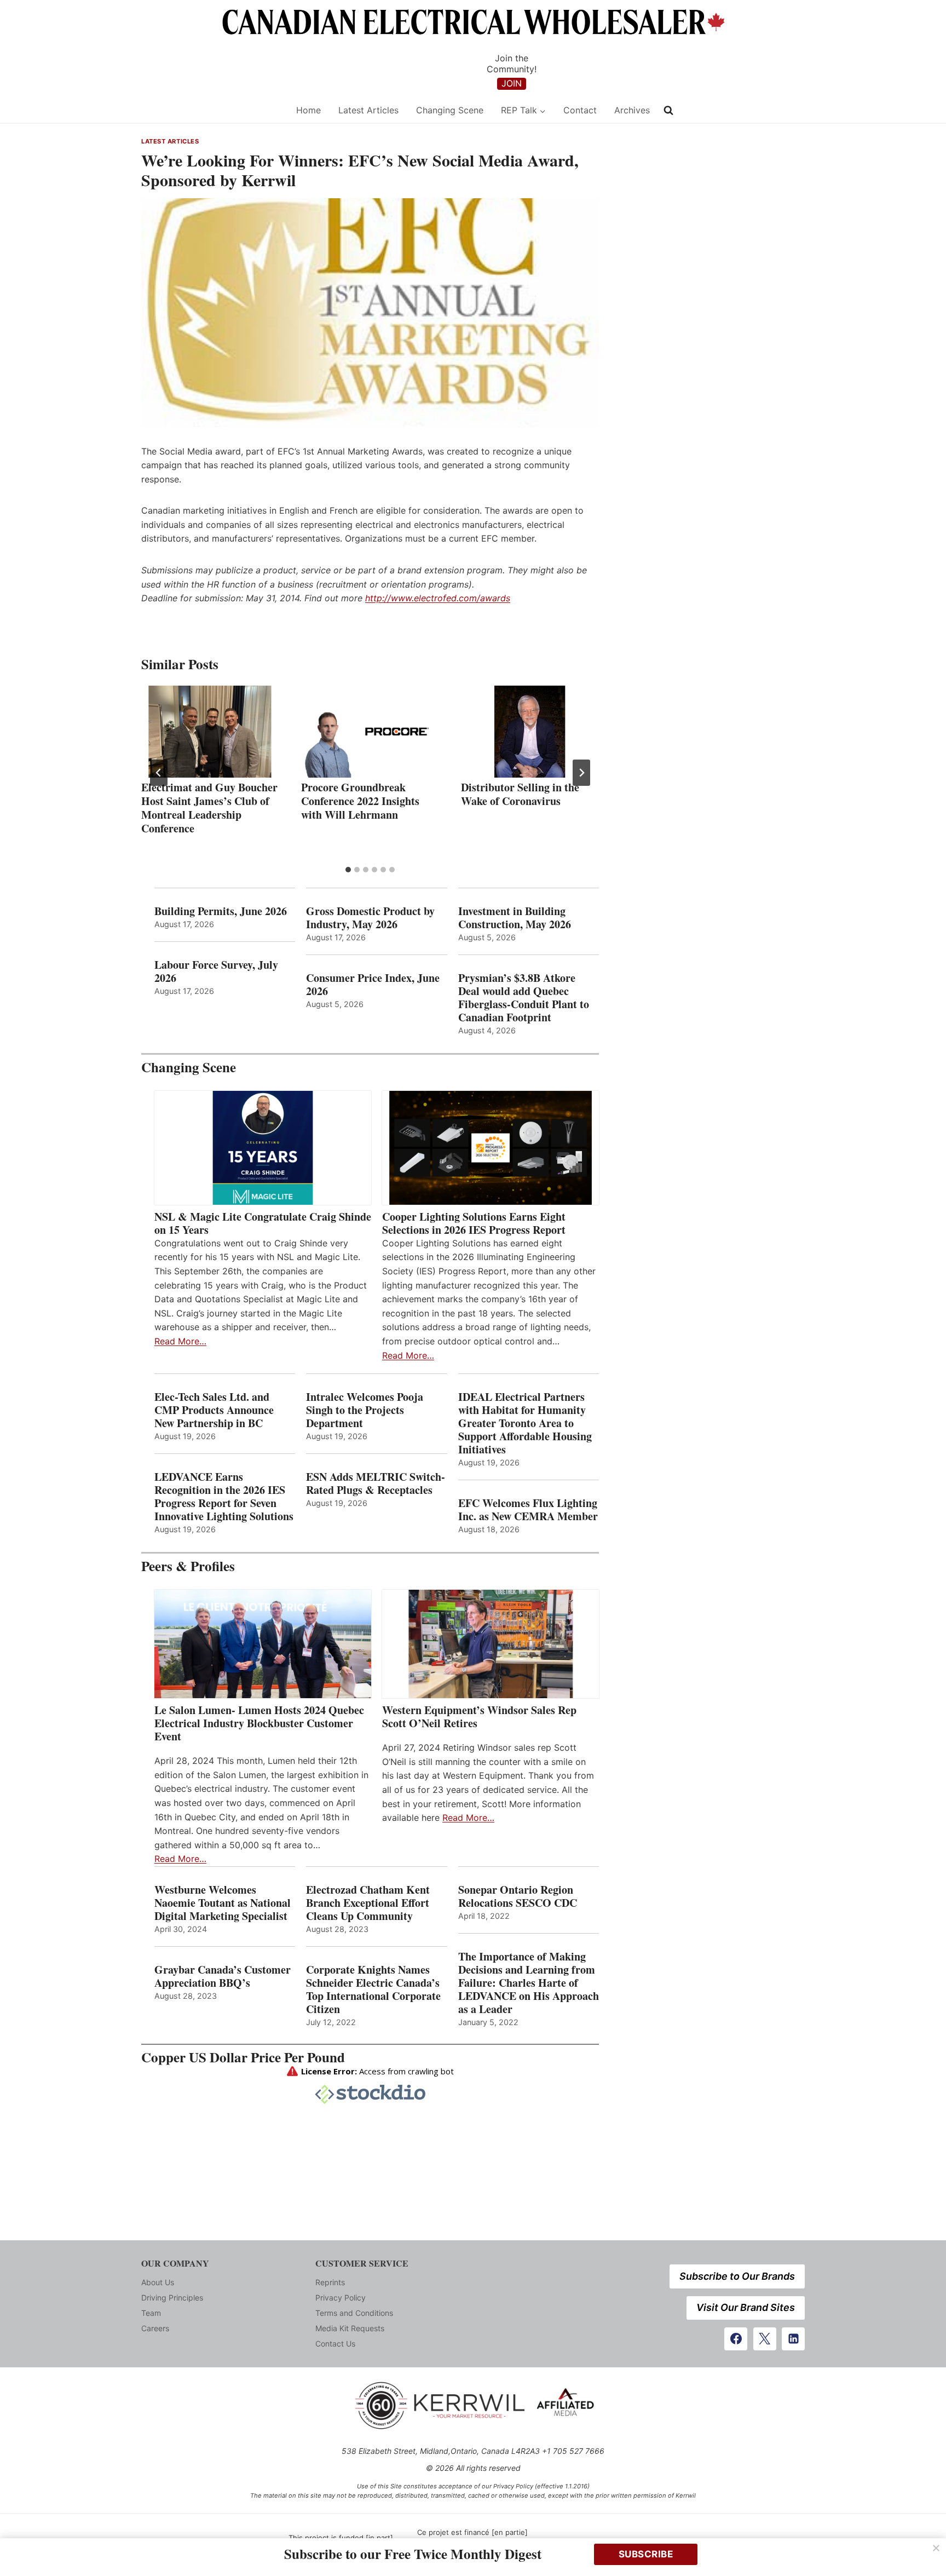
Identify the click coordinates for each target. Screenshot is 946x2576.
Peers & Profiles (188, 1566)
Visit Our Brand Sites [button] (746, 2307)
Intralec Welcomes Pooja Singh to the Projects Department (365, 1410)
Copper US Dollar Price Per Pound (243, 2057)
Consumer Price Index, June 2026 (373, 985)
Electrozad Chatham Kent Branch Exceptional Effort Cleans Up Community (368, 1903)
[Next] (581, 773)
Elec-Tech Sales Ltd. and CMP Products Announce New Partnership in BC (214, 1410)
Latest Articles (368, 110)
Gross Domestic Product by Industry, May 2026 (370, 918)
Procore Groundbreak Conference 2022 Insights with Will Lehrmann (360, 801)
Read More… (180, 1341)
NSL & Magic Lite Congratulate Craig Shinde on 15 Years (263, 1223)
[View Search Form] (668, 111)
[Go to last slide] (159, 773)
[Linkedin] (793, 2339)
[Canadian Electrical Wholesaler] (212, 110)
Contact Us (335, 2344)
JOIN (512, 83)
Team (151, 2313)
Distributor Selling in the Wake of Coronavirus (520, 794)
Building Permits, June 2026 (221, 911)
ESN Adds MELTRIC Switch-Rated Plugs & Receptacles (376, 1484)
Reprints (330, 2282)
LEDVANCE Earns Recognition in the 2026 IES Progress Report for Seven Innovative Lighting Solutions (224, 1497)
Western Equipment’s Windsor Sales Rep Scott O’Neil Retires (479, 1717)
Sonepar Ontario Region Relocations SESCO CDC (518, 1896)
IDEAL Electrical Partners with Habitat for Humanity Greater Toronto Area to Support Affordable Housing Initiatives (525, 1423)
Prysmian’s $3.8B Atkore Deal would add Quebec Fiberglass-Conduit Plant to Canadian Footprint (524, 998)
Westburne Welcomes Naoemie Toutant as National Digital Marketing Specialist (223, 1903)
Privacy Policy (341, 2298)
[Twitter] (765, 2339)
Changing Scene (450, 110)
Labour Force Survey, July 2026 (216, 971)
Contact (580, 110)
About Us (158, 2282)
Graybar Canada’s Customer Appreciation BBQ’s (223, 1976)
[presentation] (210, 732)
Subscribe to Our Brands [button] (737, 2276)
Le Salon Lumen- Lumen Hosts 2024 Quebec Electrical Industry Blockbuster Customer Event (259, 1723)
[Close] (936, 2548)
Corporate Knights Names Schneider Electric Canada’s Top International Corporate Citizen (373, 1990)
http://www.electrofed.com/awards (438, 598)
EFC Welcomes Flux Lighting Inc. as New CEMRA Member (528, 1510)
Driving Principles (172, 2298)
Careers (155, 2328)
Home (308, 110)
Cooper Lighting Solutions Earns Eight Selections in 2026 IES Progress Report (476, 1223)
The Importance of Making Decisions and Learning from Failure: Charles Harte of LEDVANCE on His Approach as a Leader (529, 1983)
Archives (632, 110)
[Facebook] (736, 2339)
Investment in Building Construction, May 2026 (515, 918)
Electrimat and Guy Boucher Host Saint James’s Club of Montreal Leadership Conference (209, 808)
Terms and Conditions (354, 2313)
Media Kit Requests (350, 2328)
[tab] (348, 870)
